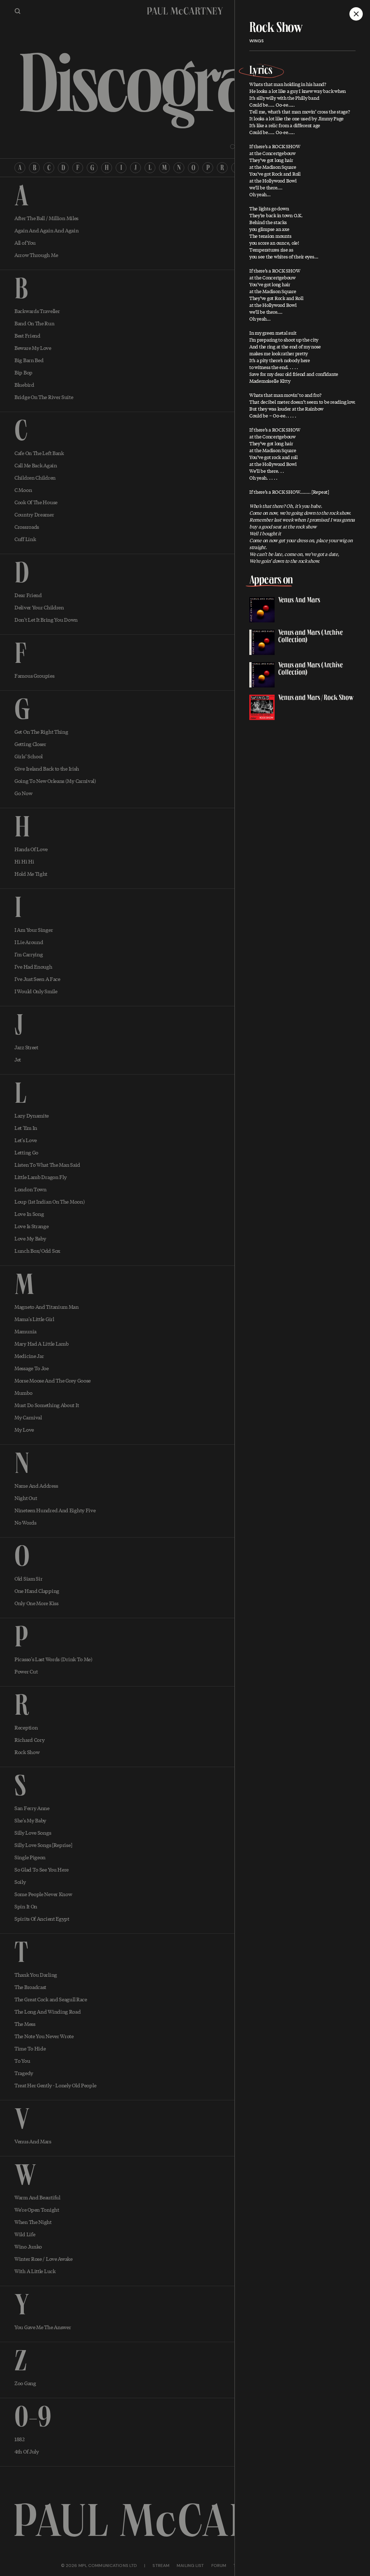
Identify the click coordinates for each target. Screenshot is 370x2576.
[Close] (356, 14)
